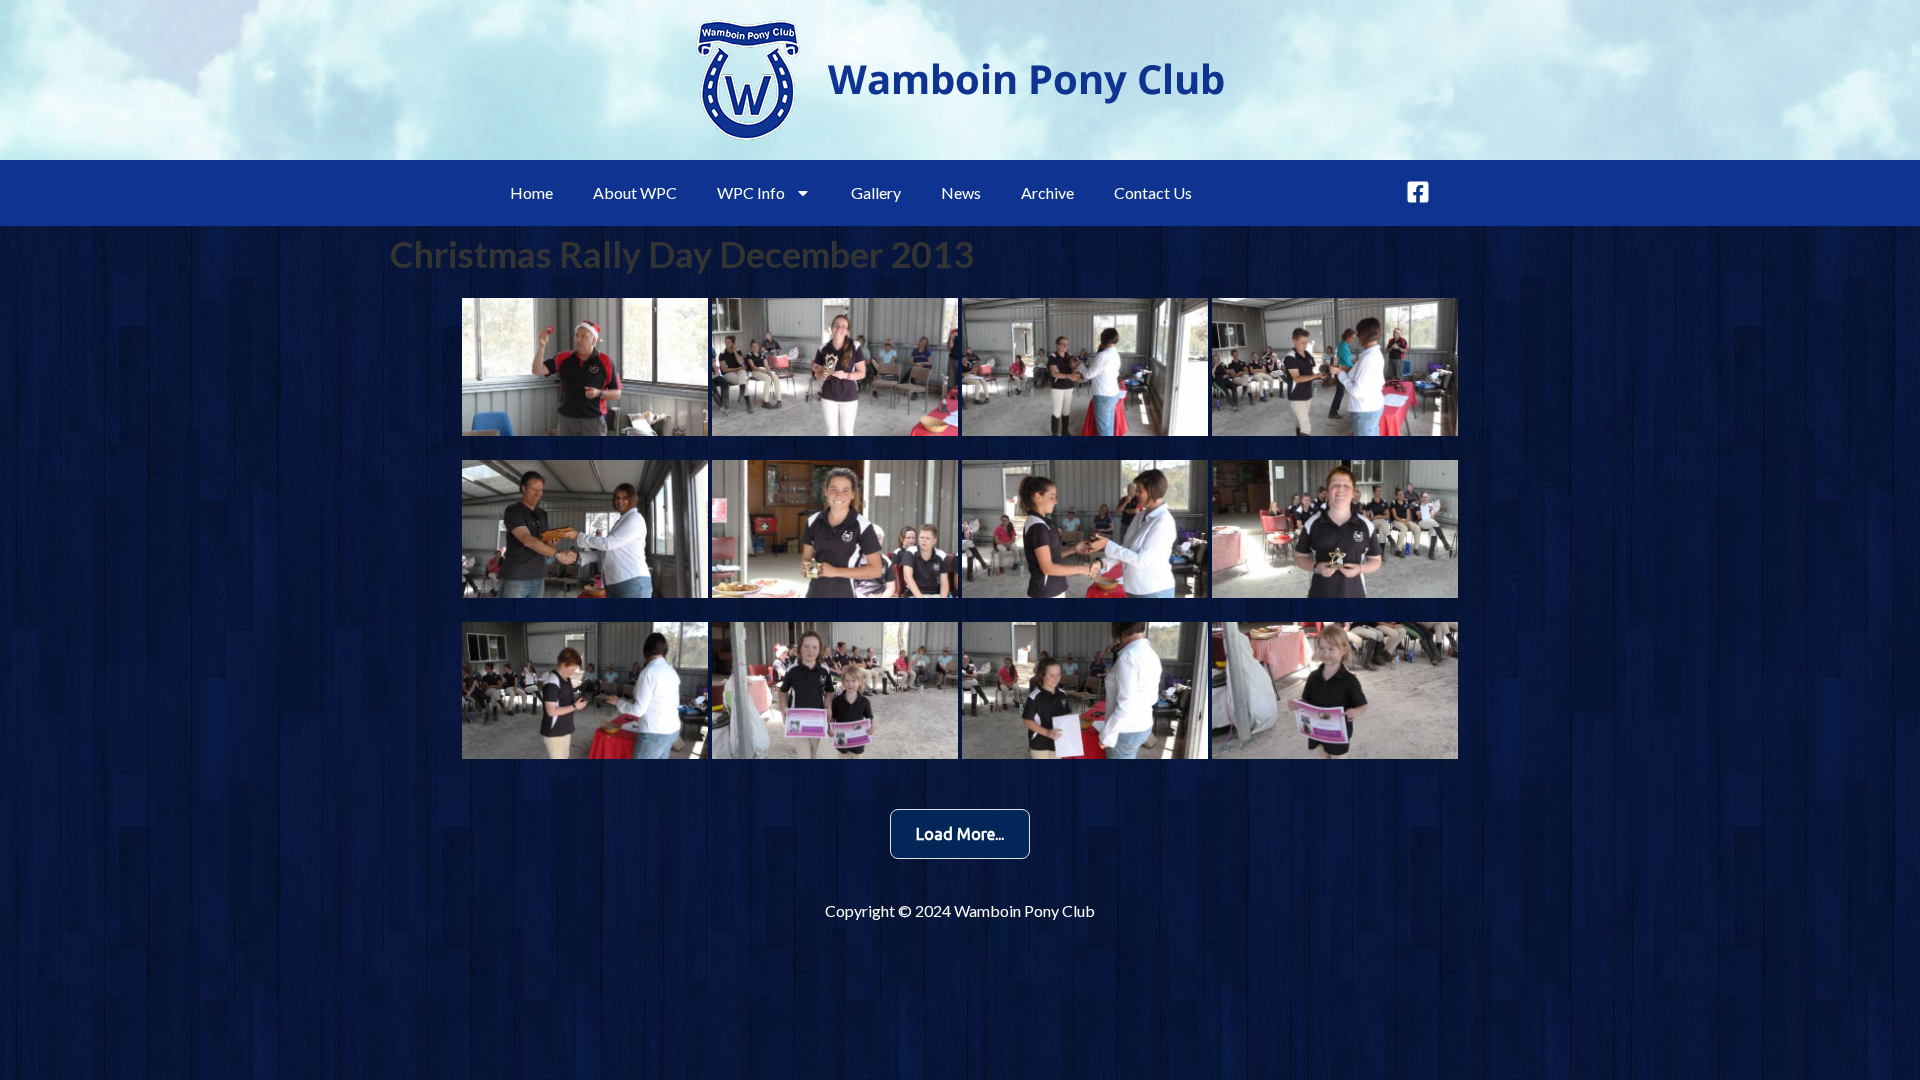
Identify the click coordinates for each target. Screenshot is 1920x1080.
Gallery (876, 192)
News (961, 192)
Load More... (960, 834)
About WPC (635, 192)
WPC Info (751, 192)
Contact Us (1153, 192)
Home (531, 192)
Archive (1047, 192)
